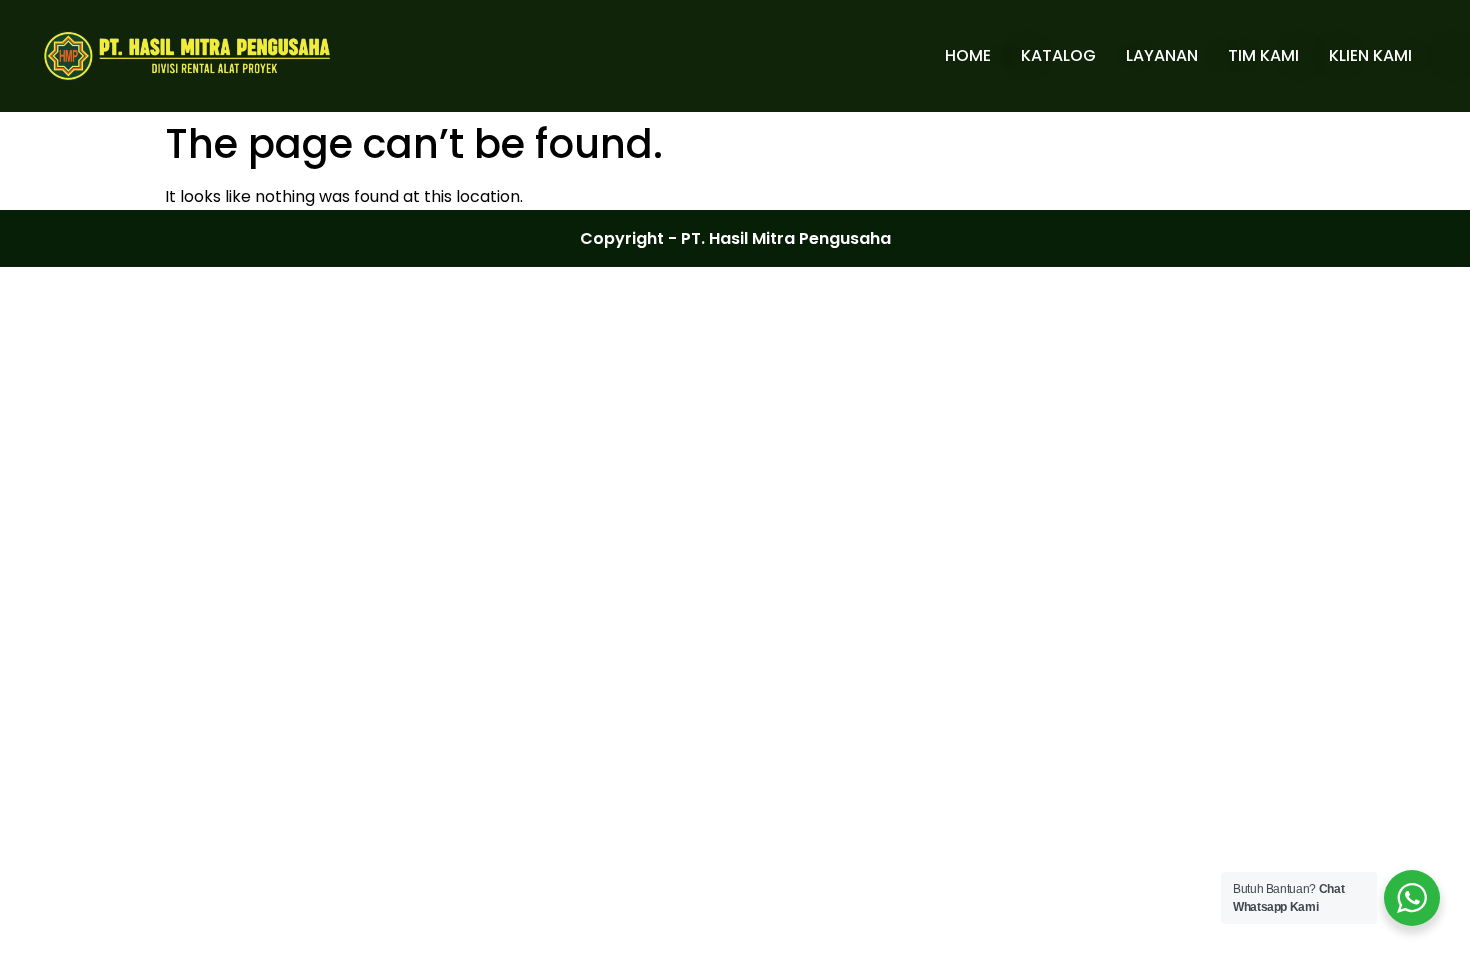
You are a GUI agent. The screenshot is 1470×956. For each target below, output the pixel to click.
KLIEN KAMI (1370, 55)
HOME (968, 55)
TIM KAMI (1263, 55)
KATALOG (1058, 55)
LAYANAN (1162, 55)
